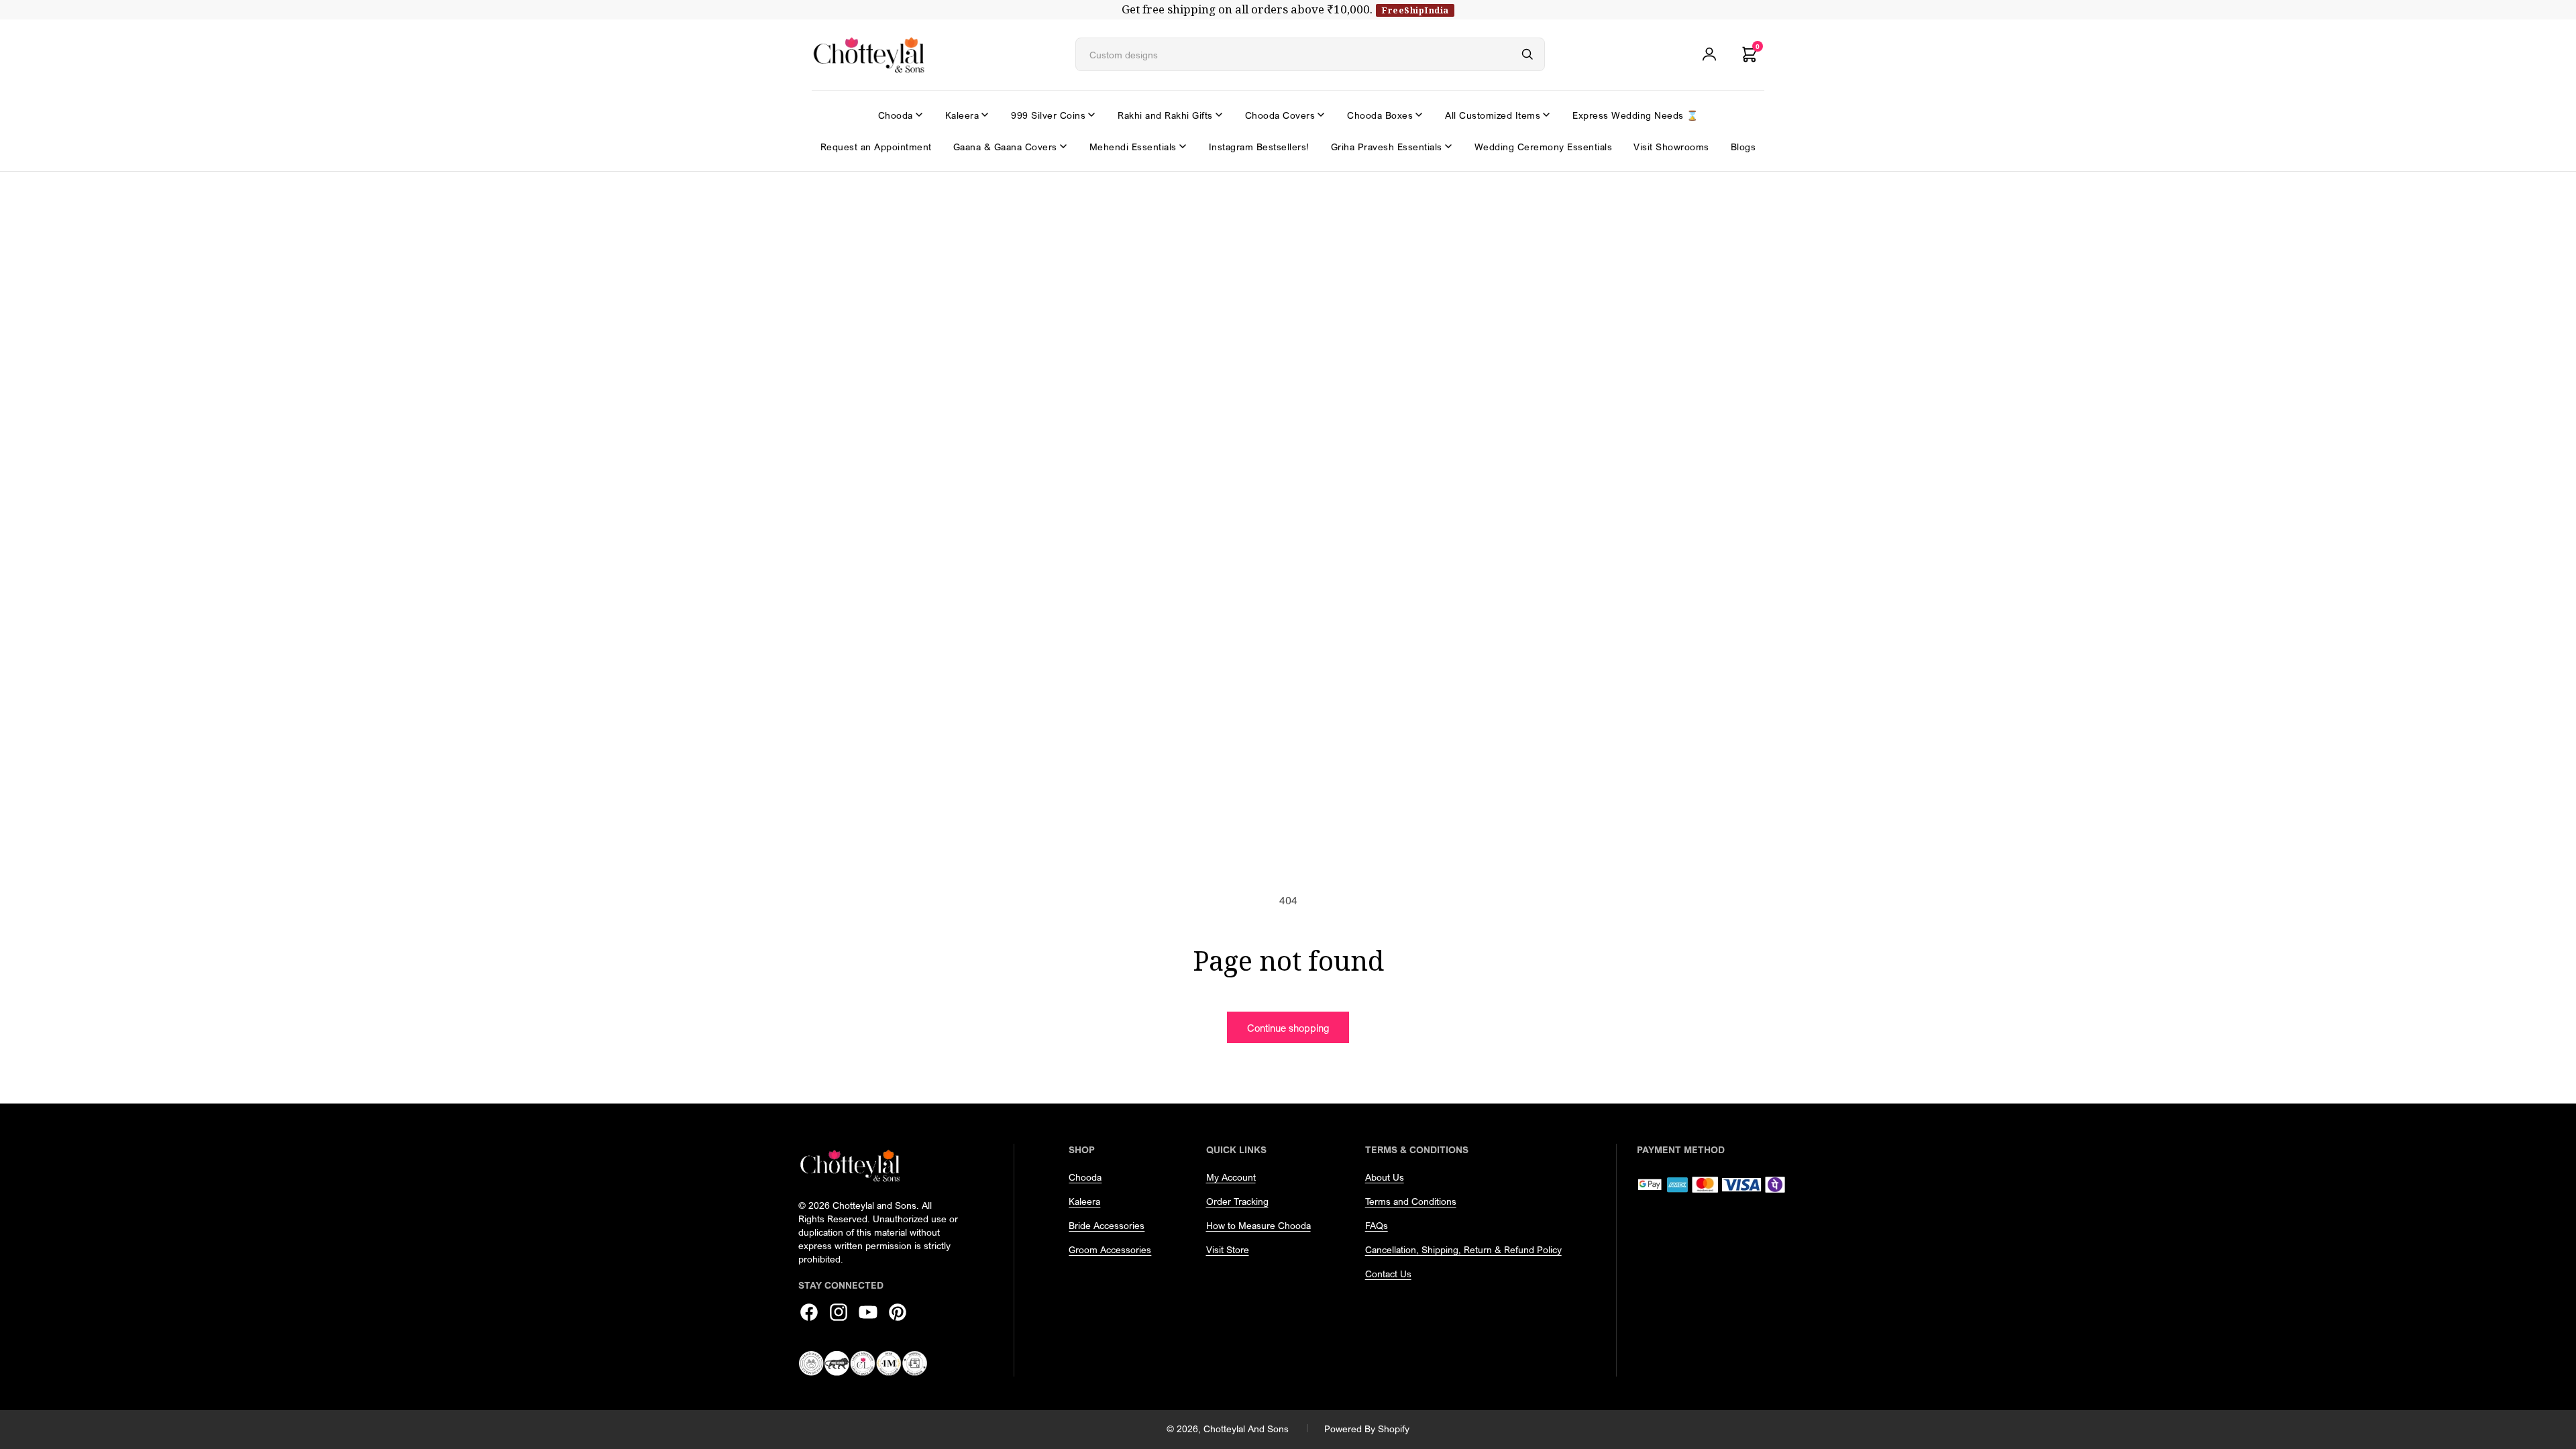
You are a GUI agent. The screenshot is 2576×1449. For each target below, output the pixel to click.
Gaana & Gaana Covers (1005, 147)
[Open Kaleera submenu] (985, 115)
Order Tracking (1237, 1201)
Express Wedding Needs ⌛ (1635, 115)
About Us (1385, 1177)
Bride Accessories (1107, 1225)
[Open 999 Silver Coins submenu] (1091, 115)
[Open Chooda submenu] (919, 115)
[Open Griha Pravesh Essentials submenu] (1448, 146)
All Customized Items (1493, 115)
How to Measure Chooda (1258, 1225)
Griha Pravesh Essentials (1387, 147)
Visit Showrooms (1671, 147)
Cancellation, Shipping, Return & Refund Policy (1463, 1249)
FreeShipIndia (1415, 10)
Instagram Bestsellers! (1259, 147)
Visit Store (1228, 1249)
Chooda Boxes (1380, 115)
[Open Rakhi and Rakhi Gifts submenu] (1219, 115)
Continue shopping (1288, 1028)
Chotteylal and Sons (1246, 1429)
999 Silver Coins (1048, 115)
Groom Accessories (1110, 1249)
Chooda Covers (1280, 115)
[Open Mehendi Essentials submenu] (1183, 146)
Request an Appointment (876, 147)
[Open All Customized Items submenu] (1546, 115)
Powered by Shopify (1367, 1429)
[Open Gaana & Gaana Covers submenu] (1063, 146)
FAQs (1377, 1225)
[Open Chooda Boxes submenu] (1419, 115)
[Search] (1527, 54)
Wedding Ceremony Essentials (1544, 147)
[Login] (1709, 54)
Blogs (1743, 147)
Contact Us (1388, 1274)
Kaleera (962, 115)
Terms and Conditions (1411, 1201)
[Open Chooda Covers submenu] (1321, 115)
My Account (1231, 1177)
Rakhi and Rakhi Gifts (1165, 115)
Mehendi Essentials (1133, 147)
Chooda (896, 115)
